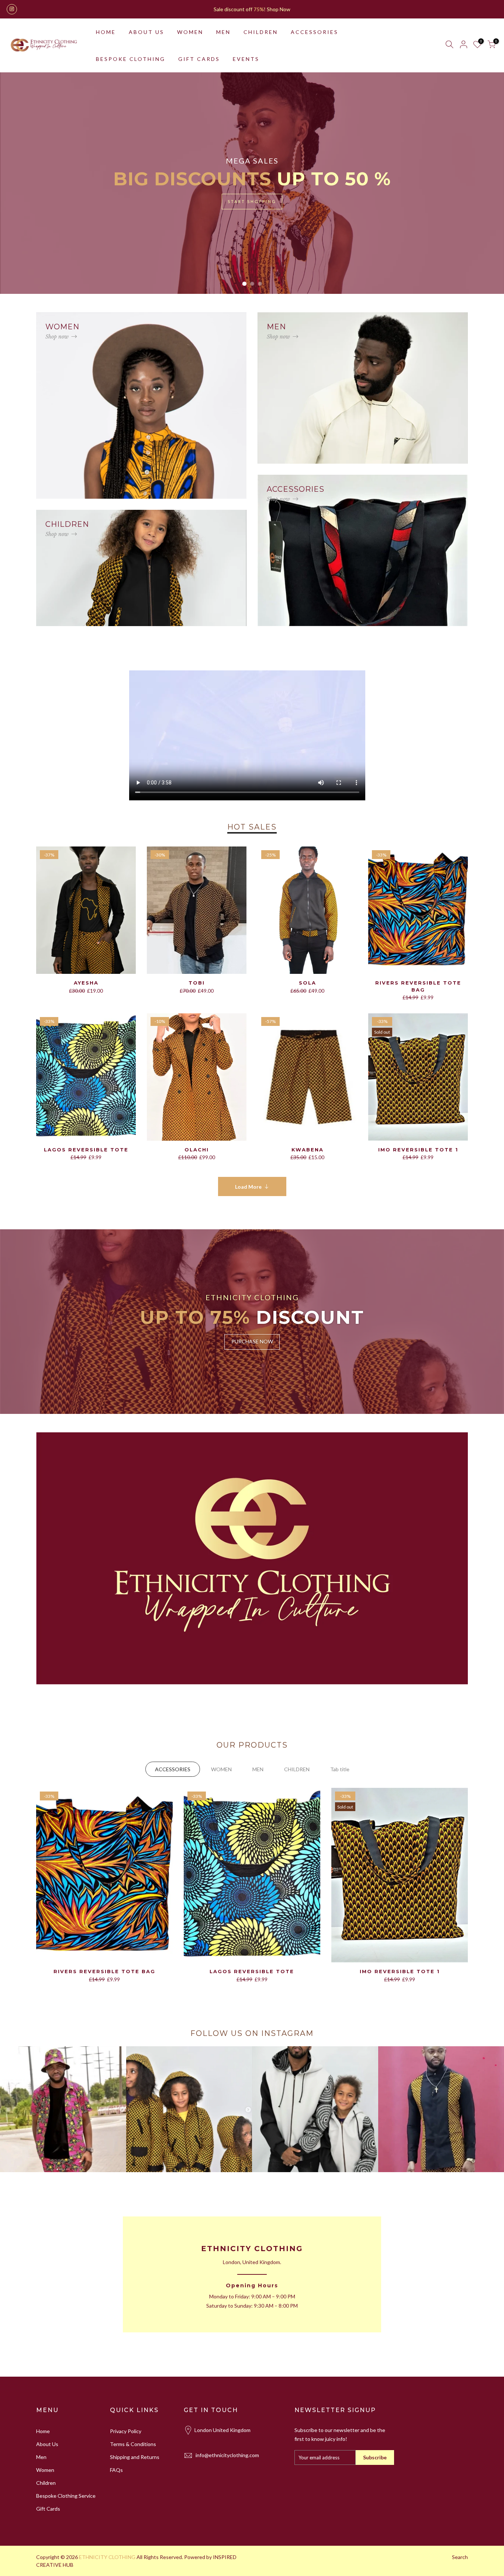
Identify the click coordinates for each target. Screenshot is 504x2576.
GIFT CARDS (199, 59)
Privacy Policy (126, 2431)
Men (41, 2457)
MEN (223, 32)
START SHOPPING (252, 201)
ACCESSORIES (315, 32)
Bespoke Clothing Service (66, 2496)
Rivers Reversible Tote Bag (104, 1971)
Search (460, 2557)
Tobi (197, 983)
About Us (47, 2444)
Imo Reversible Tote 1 (418, 1150)
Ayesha (86, 983)
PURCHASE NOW (252, 1341)
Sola (308, 983)
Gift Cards (48, 2509)
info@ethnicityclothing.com (227, 2455)
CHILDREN (261, 32)
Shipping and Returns (135, 2457)
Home (43, 2431)
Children (46, 2483)
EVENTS (246, 59)
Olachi (197, 1150)
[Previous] (18, 183)
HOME (106, 32)
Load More (248, 1187)
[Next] (486, 183)
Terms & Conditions (133, 2444)
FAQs (116, 2470)
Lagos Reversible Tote (86, 1150)
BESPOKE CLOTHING (131, 59)
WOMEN (190, 32)
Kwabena (308, 1150)
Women (45, 2470)
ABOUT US (146, 32)
